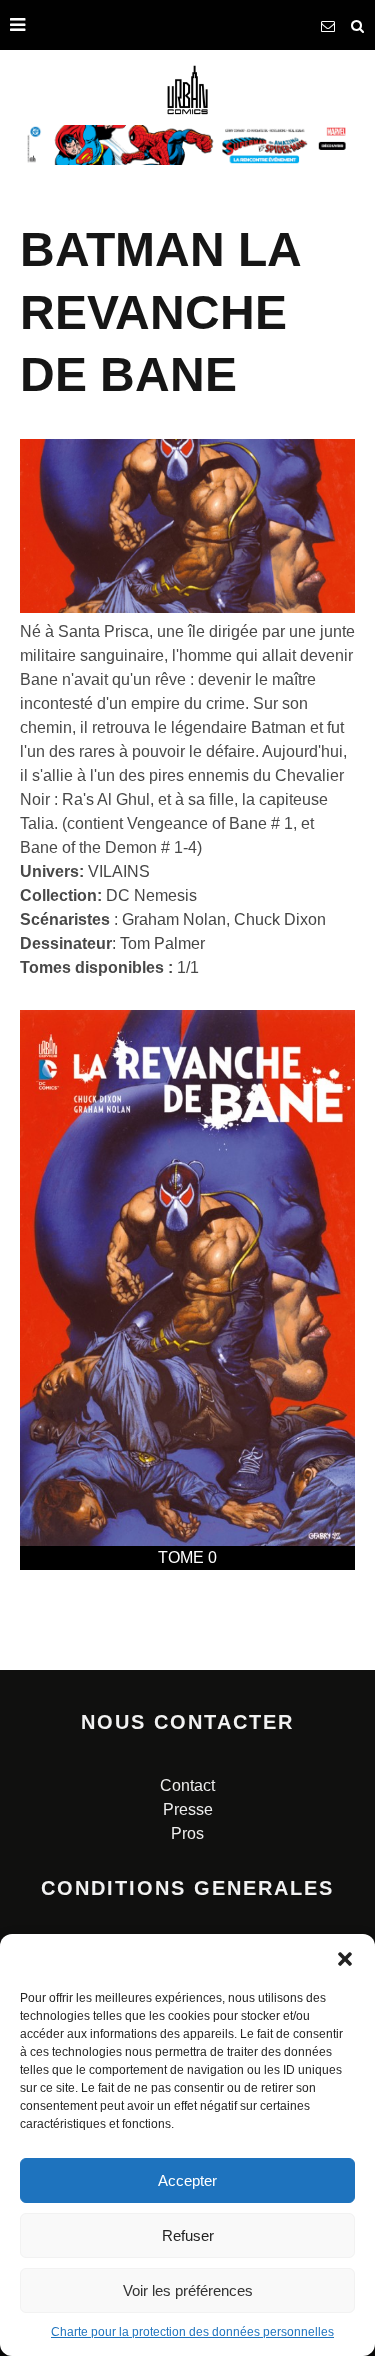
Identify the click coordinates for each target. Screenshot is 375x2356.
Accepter (187, 2180)
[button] (345, 1959)
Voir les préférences (188, 2290)
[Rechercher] (358, 25)
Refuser (188, 2235)
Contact (187, 1785)
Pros (187, 1833)
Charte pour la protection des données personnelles (192, 2332)
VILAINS (119, 871)
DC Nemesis (151, 895)
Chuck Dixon (280, 919)
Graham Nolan (174, 919)
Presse (188, 1809)
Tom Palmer (162, 943)
